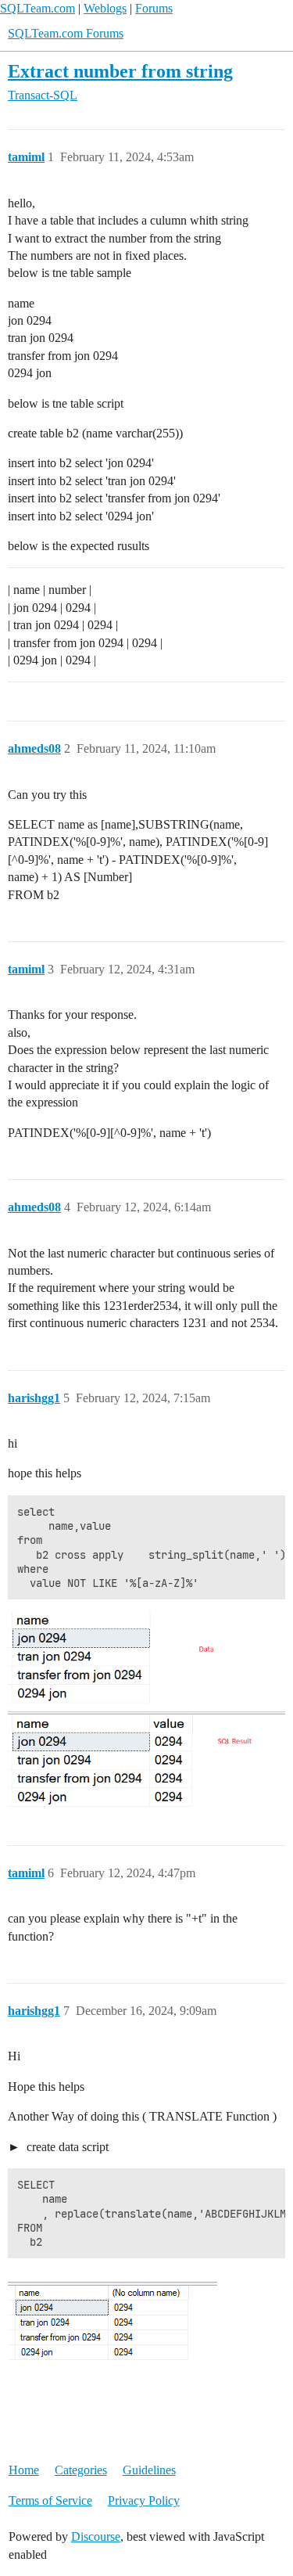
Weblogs (105, 8)
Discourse (96, 2536)
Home (24, 2470)
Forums (154, 8)
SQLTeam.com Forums (66, 33)
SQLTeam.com (38, 8)
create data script (66, 2147)
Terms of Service (50, 2500)
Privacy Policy (144, 2500)
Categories (81, 2470)
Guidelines (149, 2470)
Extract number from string (120, 71)
